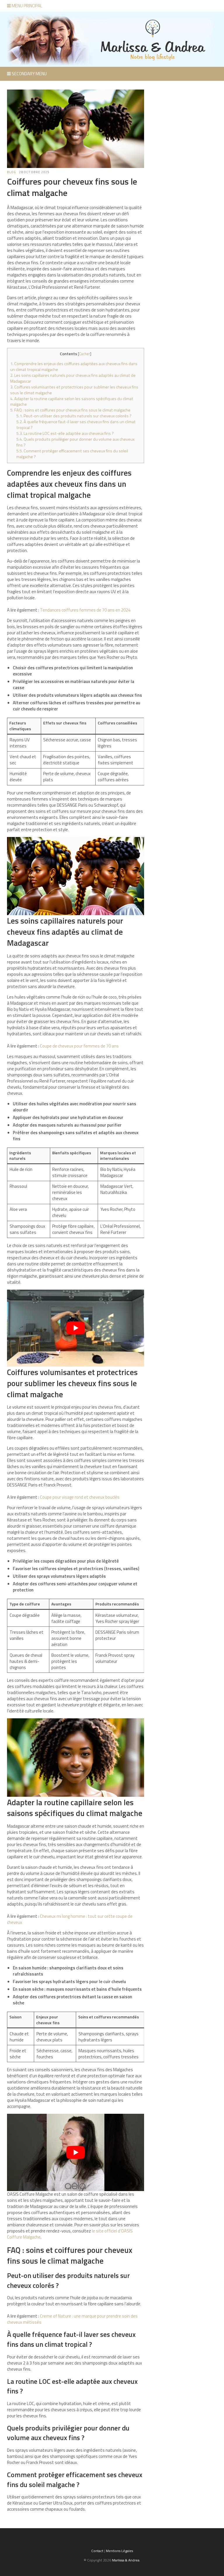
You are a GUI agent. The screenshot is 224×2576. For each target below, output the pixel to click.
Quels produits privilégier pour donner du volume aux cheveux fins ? (75, 442)
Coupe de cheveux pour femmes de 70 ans (79, 1046)
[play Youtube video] (76, 1328)
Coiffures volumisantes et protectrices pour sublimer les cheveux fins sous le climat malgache (74, 390)
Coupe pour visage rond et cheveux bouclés (80, 1497)
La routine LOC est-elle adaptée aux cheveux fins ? (65, 433)
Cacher (85, 354)
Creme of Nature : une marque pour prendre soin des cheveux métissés (72, 2319)
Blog (12, 172)
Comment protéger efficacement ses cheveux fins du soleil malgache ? (72, 454)
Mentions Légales (119, 2551)
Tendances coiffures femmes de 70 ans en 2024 (85, 610)
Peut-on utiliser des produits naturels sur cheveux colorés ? (74, 416)
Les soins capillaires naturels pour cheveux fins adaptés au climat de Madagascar (73, 378)
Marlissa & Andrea (126, 2560)
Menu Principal (27, 6)
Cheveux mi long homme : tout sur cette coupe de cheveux (70, 1919)
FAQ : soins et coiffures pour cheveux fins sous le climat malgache (70, 410)
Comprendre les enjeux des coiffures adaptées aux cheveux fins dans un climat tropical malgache (74, 367)
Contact (97, 2551)
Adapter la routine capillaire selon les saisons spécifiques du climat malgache (72, 402)
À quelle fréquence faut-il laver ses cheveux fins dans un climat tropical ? (76, 425)
